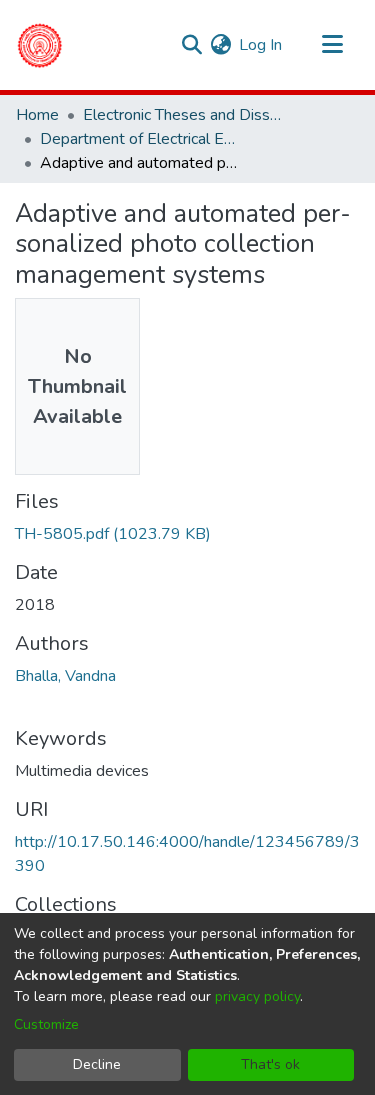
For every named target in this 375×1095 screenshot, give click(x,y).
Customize (46, 1024)
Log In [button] (261, 45)
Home (37, 115)
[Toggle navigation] (332, 45)
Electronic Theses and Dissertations (183, 115)
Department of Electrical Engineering (140, 139)
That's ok (270, 1064)
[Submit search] (191, 45)
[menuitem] (220, 45)
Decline (97, 1064)
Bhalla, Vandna (65, 676)
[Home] (39, 45)
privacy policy (257, 996)
